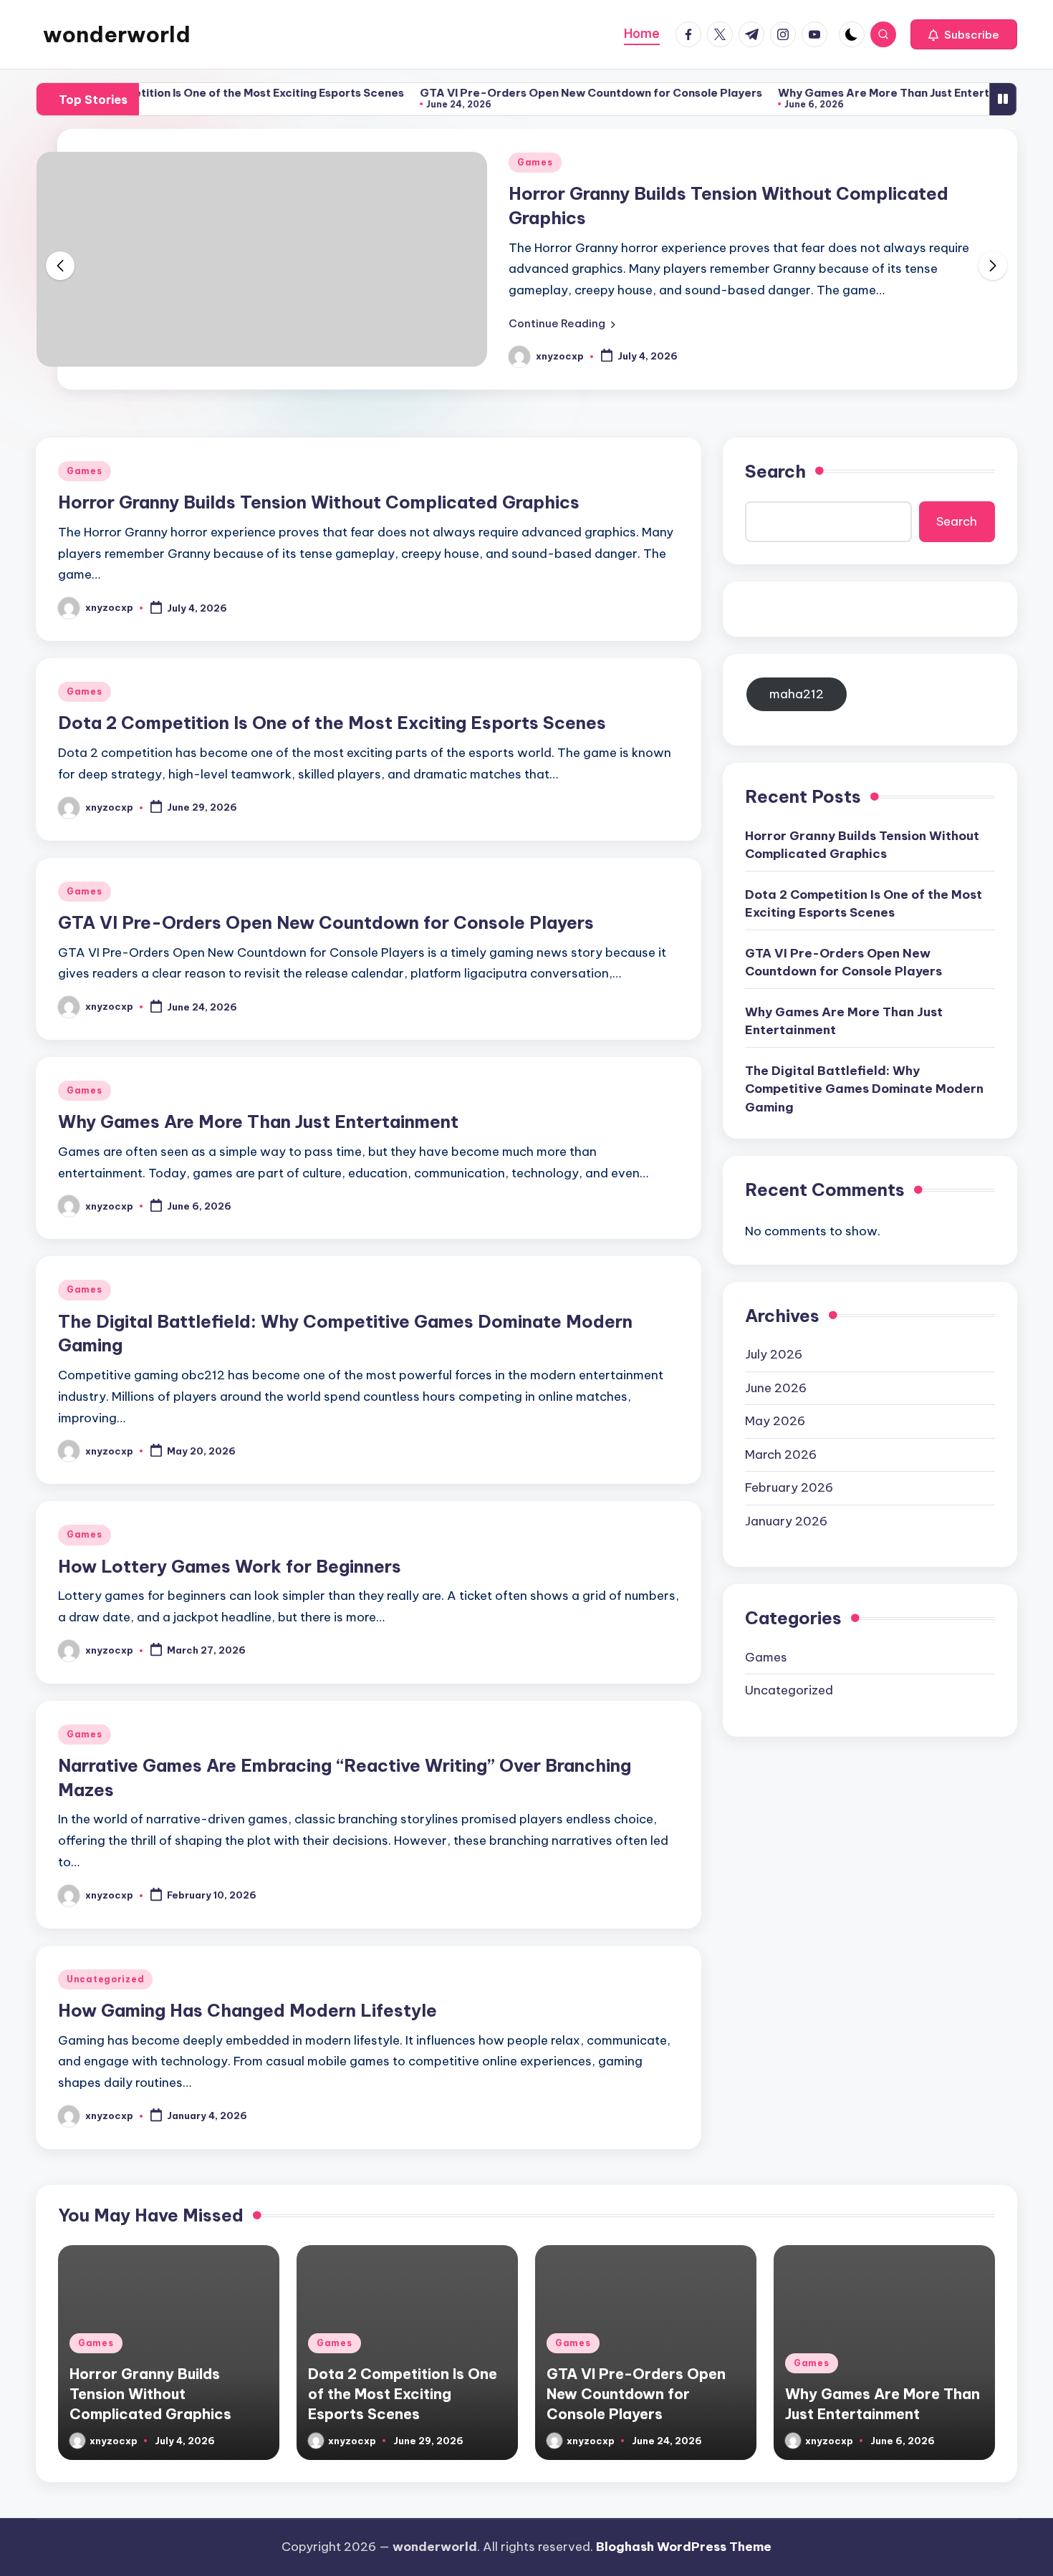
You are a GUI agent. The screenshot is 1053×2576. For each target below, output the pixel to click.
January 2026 (786, 1521)
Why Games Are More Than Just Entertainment (859, 93)
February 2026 (789, 1487)
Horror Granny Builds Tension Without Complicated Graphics (319, 502)
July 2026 (774, 1354)
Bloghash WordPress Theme (684, 2547)
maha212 (797, 694)
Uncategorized (105, 1979)
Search (775, 471)
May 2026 (775, 1421)
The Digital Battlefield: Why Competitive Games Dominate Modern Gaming (864, 1089)
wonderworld (117, 34)
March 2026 (781, 1455)
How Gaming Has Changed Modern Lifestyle (247, 2010)
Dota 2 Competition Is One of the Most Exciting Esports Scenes (186, 93)
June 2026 (776, 1388)
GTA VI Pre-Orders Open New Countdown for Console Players (544, 93)
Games (535, 162)
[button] (964, 34)
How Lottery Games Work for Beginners (230, 1566)
